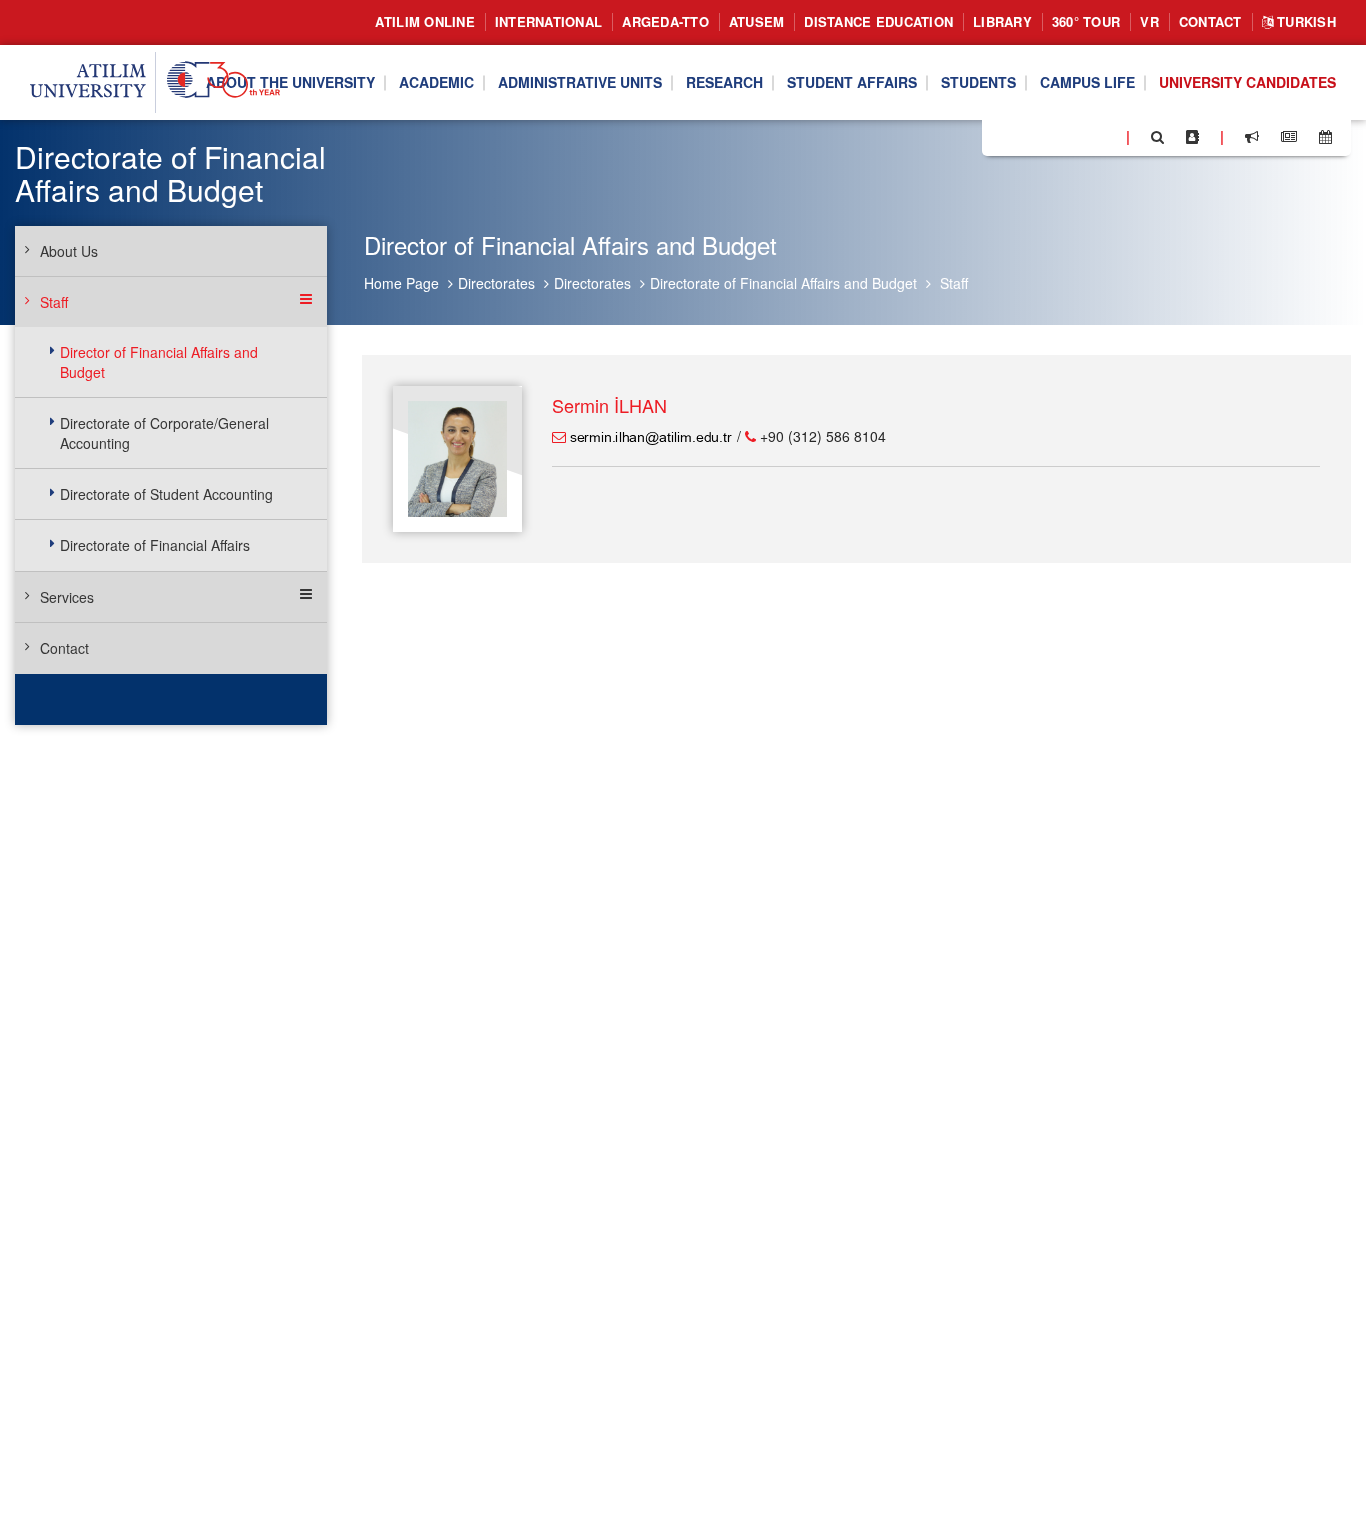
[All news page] (1289, 137)
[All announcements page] (1252, 137)
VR (1149, 21)
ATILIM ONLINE (424, 21)
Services (67, 597)
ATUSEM (757, 21)
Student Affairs (852, 83)
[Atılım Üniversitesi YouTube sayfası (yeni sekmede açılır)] (1103, 136)
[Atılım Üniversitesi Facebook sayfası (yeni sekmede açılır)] (1003, 136)
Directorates (496, 283)
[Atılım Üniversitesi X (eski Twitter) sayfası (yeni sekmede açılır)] (1027, 138)
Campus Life (1087, 83)
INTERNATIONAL (548, 21)
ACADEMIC (436, 83)
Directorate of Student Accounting (166, 494)
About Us (69, 251)
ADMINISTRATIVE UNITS (580, 83)
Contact (1210, 21)
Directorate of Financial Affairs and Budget (783, 283)
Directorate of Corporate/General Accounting (164, 433)
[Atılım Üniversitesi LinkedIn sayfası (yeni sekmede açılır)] (1051, 136)
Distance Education (878, 21)
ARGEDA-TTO (665, 21)
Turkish (1304, 21)
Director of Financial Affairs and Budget (159, 362)
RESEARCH (724, 83)
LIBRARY (1002, 21)
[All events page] (1325, 137)
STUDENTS (978, 83)
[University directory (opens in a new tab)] (1192, 137)
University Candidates (1247, 83)
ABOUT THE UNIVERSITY (290, 83)
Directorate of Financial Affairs (155, 545)
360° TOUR (1086, 21)
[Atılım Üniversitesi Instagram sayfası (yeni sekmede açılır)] (1077, 136)
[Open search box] (1157, 137)
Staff (954, 283)
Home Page (401, 283)
